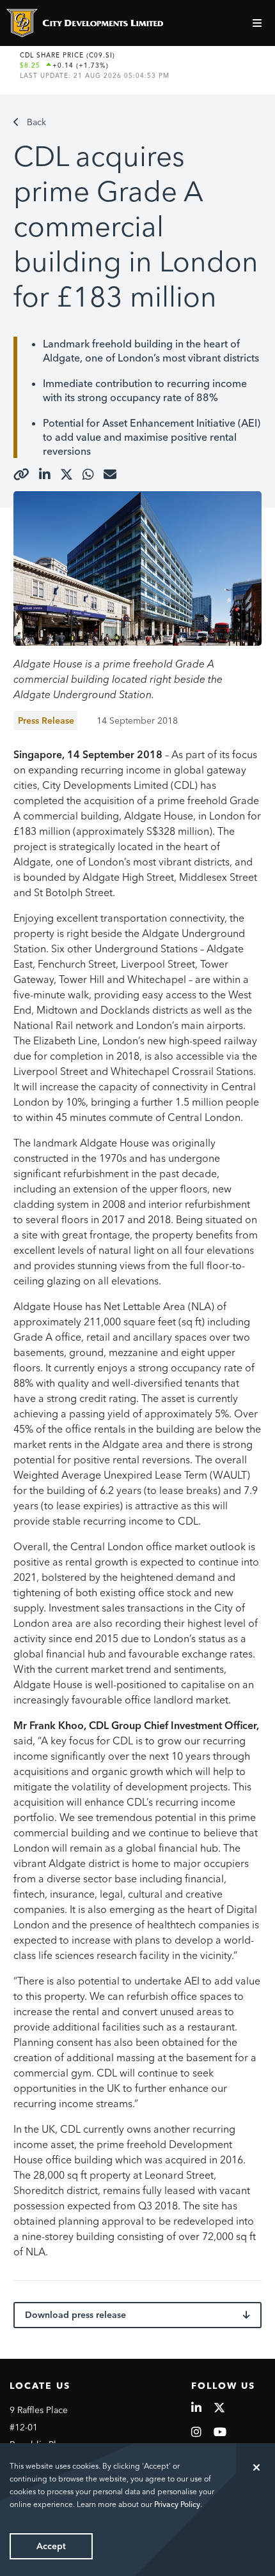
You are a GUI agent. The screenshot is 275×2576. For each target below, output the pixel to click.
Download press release (75, 2315)
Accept (51, 2546)
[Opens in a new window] (21, 475)
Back (36, 122)
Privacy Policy (177, 2504)
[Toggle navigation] (259, 23)
